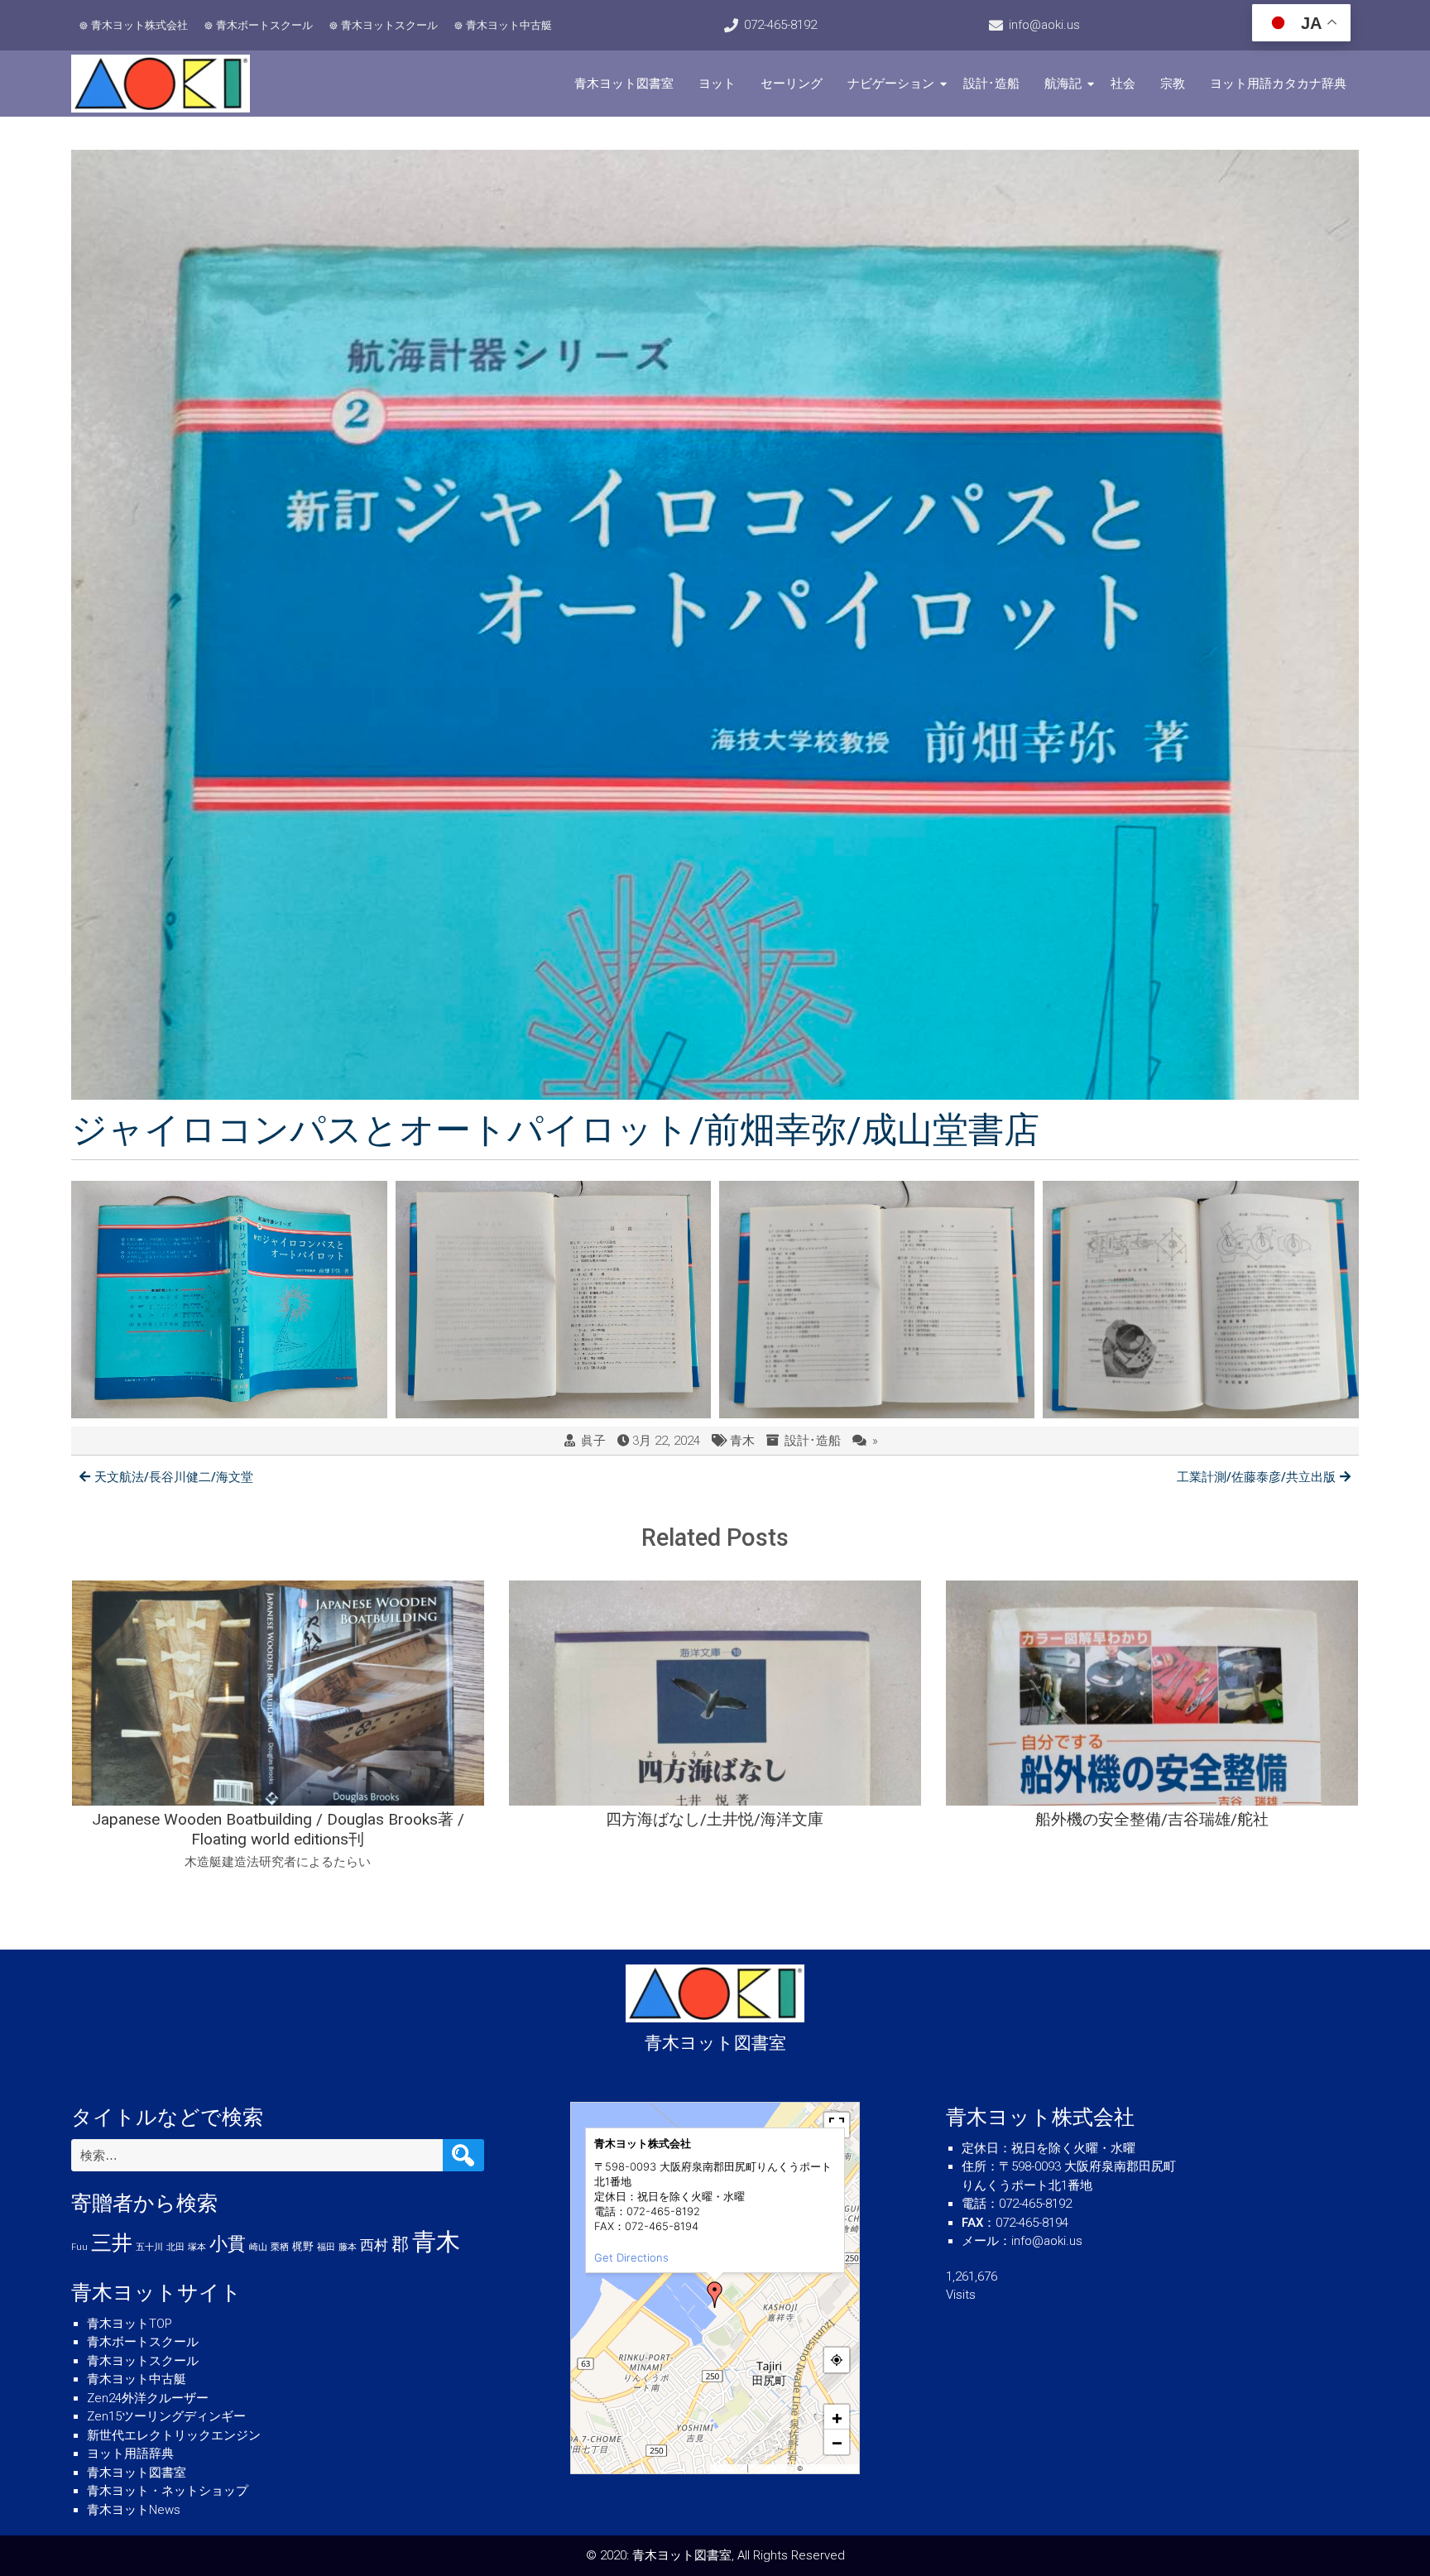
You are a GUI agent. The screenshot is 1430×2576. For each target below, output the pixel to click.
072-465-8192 (780, 25)
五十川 (149, 2247)
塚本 (197, 2247)
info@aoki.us (1044, 25)
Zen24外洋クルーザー (148, 2398)
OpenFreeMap (773, 2468)
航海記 (1063, 84)
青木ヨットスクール (389, 25)
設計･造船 (991, 84)
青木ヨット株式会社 (139, 25)
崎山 (258, 2247)
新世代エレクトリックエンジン (174, 2435)
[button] (715, 2295)
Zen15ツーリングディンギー (166, 2416)
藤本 (348, 2247)
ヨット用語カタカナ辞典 (1278, 84)
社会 (1123, 84)
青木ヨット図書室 (624, 84)
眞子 (593, 1441)
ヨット (717, 84)
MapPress (729, 2468)
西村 (374, 2245)
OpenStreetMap (830, 2468)
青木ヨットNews (134, 2510)
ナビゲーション (891, 84)
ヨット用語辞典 (130, 2454)
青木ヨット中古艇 (509, 25)
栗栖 (280, 2247)
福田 (326, 2247)
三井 (112, 2243)
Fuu (79, 2247)
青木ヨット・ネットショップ (168, 2491)
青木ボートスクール (264, 25)
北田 (175, 2247)
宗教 (1173, 84)
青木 (742, 1441)
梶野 (303, 2246)
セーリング (792, 84)
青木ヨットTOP (130, 2324)
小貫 (228, 2243)
